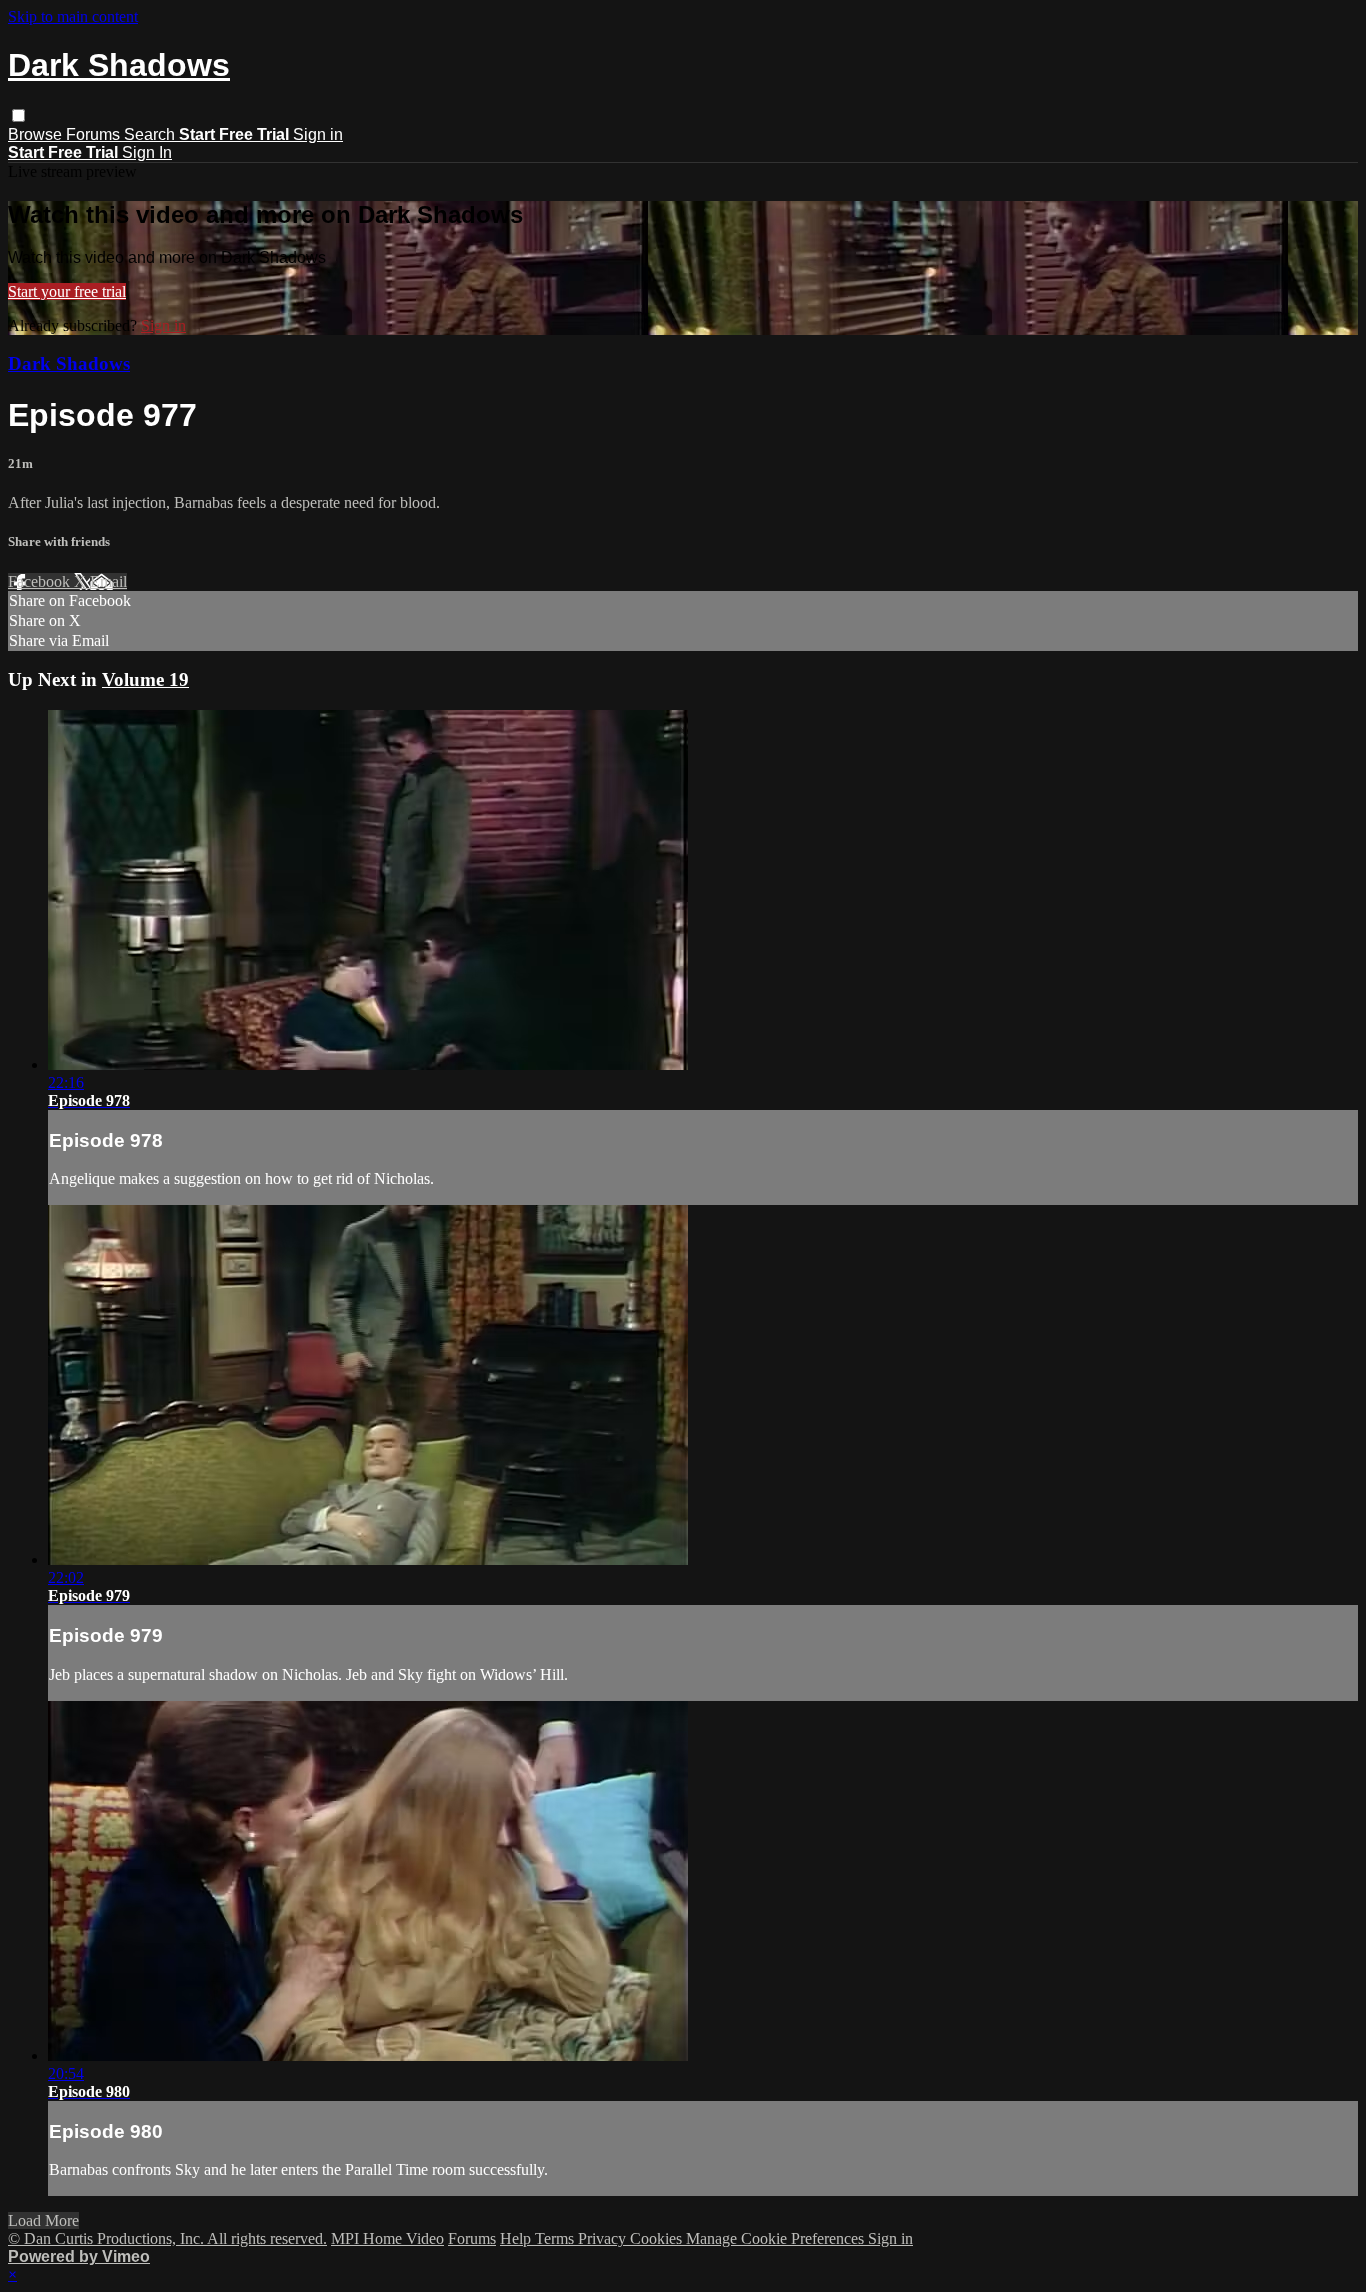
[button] (18, 115)
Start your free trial (67, 291)
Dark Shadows (69, 363)
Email (108, 581)
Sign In (147, 152)
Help (517, 2238)
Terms (556, 2238)
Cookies (658, 2238)
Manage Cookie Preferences (777, 2238)
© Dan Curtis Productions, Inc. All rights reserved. (167, 2238)
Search (151, 134)
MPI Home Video (387, 2238)
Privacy (604, 2238)
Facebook (41, 581)
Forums (95, 134)
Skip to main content (73, 16)
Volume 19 (145, 679)
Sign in (318, 134)
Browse (37, 134)
